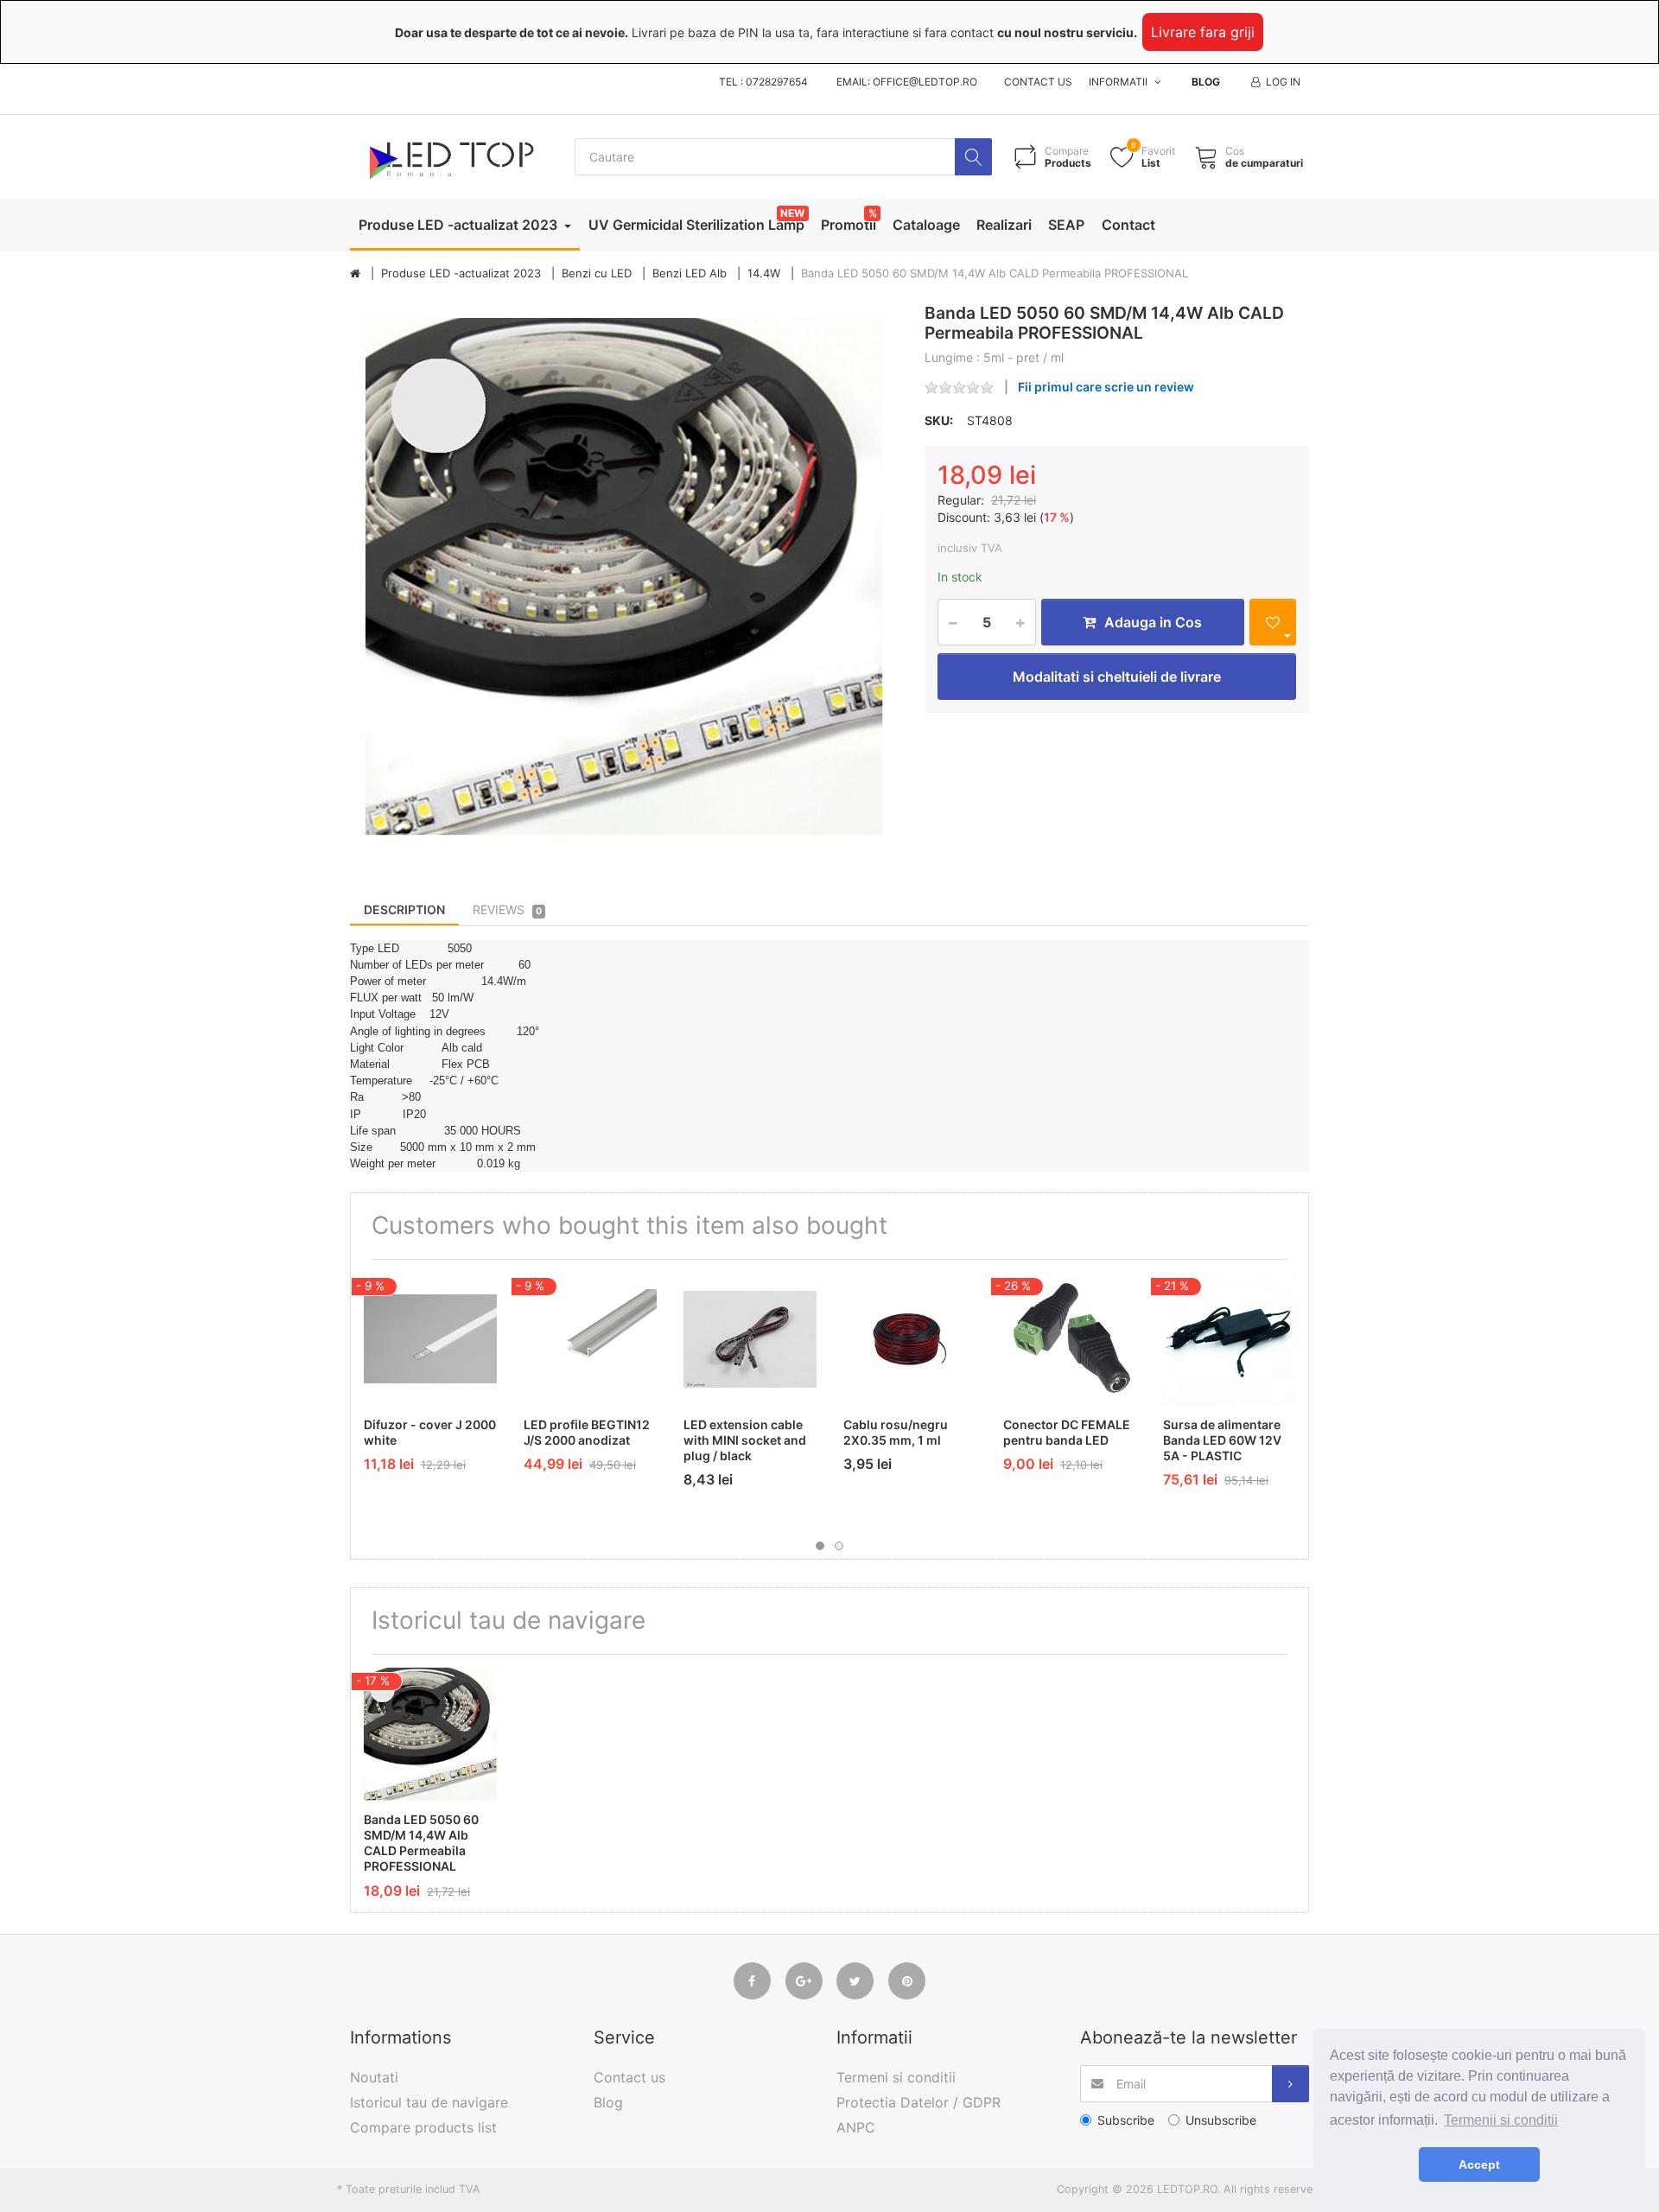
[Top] (355, 274)
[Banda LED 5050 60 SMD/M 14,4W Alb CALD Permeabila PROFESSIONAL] (624, 578)
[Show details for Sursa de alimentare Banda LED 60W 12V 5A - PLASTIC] (1230, 1339)
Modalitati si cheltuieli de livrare (1117, 677)
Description (404, 909)
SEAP (1066, 225)
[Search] (973, 157)
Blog (1206, 82)
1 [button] (820, 1546)
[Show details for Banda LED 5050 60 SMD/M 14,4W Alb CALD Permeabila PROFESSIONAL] (430, 1734)
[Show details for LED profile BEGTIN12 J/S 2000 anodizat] (590, 1339)
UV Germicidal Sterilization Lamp (696, 225)
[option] (624, 578)
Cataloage (926, 225)
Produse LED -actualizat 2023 (460, 225)
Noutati (374, 2077)
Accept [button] (1479, 2164)
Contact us (1038, 82)
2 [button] (839, 1546)
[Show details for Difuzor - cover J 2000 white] (430, 1339)
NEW (792, 213)
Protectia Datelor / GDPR (918, 2102)
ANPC (856, 2127)
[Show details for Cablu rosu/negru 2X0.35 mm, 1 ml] (910, 1339)
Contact (1128, 225)
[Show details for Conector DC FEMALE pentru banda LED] (1070, 1339)
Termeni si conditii (896, 2077)
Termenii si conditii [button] (1501, 2120)
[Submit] (1290, 2084)
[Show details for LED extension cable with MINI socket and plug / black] (750, 1339)
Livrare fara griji (1203, 32)
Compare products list (423, 2127)
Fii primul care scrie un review (1106, 387)
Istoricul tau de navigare (429, 2102)
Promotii (849, 225)
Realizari (1004, 225)
